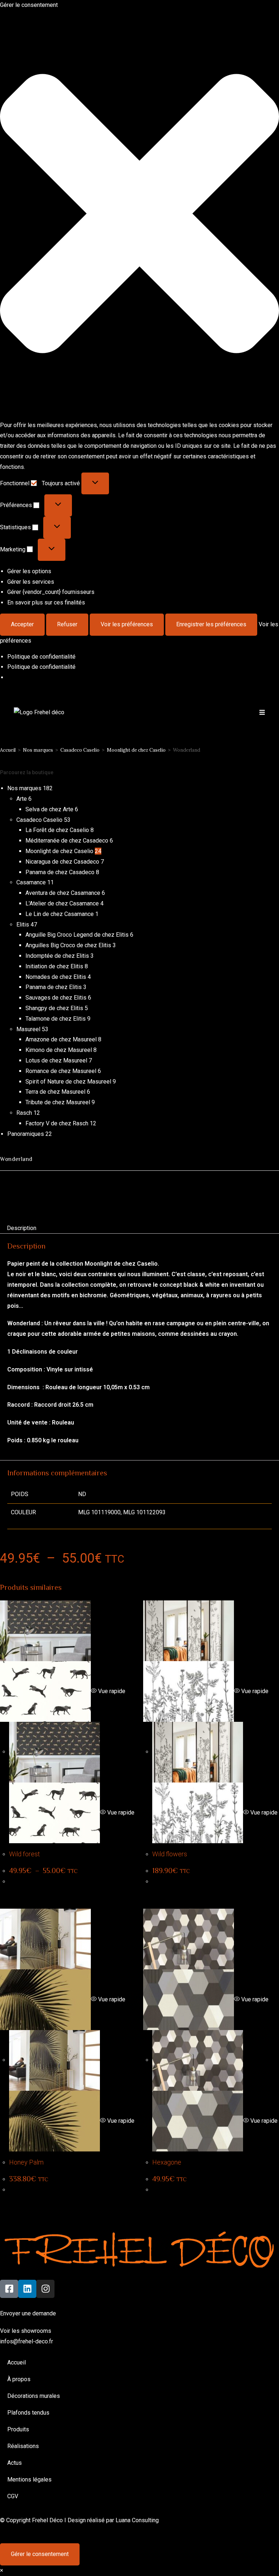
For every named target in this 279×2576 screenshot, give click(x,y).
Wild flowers (170, 1854)
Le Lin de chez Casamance (60, 914)
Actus (15, 2463)
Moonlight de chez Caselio (136, 750)
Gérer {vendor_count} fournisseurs (51, 592)
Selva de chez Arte (49, 809)
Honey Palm (26, 2162)
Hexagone (167, 2162)
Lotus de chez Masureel (56, 1060)
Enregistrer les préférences (211, 624)
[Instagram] (45, 2289)
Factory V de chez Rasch (57, 1123)
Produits (18, 2429)
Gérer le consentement (40, 2554)
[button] (139, 215)
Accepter (22, 624)
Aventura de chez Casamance (63, 893)
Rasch (24, 1113)
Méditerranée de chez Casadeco (67, 841)
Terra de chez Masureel (55, 1092)
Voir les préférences (127, 624)
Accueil (8, 750)
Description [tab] (22, 1228)
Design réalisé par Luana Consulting (113, 2520)
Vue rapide (111, 1691)
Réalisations (23, 2446)
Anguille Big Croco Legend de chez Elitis (77, 935)
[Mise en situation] (15, 1195)
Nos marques (38, 750)
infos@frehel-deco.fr (27, 2341)
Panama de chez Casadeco (60, 872)
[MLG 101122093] (91, 1194)
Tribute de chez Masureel (58, 1102)
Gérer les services (31, 582)
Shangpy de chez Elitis (54, 1008)
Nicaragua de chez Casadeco (62, 862)
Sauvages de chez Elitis (56, 998)
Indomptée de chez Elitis (57, 956)
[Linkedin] (27, 2289)
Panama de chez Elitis (54, 987)
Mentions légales (29, 2479)
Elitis (23, 925)
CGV (13, 2496)
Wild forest (25, 1854)
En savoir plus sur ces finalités (46, 602)
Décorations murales (34, 2396)
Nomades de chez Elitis (56, 977)
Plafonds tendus (28, 2413)
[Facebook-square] (9, 2289)
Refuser (67, 624)
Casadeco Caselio (80, 750)
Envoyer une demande (28, 2313)
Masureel (28, 1029)
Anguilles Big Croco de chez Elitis (68, 945)
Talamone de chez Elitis (56, 1019)
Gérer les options (29, 571)
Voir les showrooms (26, 2331)
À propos (19, 2379)
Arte (22, 799)
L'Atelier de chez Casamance (62, 903)
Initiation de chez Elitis (54, 966)
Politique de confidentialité (41, 657)
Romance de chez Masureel (61, 1071)
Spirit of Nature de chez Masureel (68, 1082)
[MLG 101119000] (51, 1194)
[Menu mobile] (262, 712)
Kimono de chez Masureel (59, 1050)
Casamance (31, 882)
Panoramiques (26, 1134)
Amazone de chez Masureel (61, 1039)
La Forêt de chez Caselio (57, 830)
